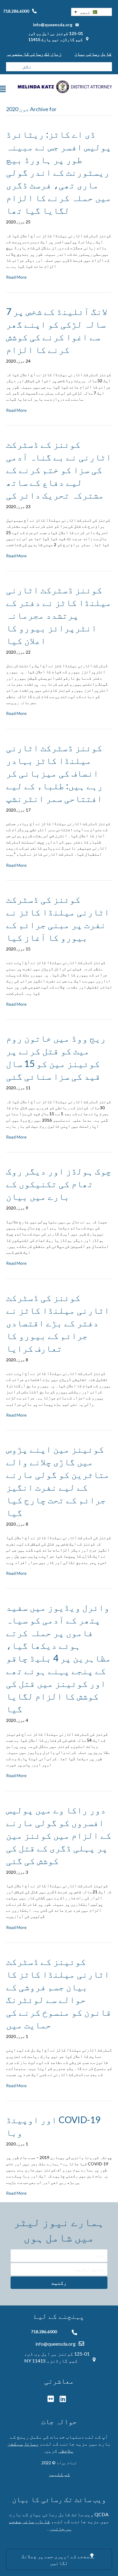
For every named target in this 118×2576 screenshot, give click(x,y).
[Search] (11, 67)
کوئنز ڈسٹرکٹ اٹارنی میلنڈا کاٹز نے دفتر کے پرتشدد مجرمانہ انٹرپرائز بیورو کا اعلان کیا (59, 615)
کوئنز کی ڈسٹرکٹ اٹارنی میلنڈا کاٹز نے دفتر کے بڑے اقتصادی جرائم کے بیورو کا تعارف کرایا (58, 1323)
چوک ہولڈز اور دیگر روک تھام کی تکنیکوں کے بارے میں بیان (59, 1184)
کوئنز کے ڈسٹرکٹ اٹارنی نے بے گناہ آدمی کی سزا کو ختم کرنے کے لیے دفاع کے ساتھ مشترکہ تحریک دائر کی (59, 469)
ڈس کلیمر (59, 2474)
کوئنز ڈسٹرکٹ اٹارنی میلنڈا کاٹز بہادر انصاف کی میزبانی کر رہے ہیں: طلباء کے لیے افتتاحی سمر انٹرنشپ (54, 773)
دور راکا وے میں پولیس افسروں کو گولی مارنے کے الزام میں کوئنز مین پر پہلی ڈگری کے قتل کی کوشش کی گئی (59, 1835)
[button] (92, 12)
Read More (16, 277)
